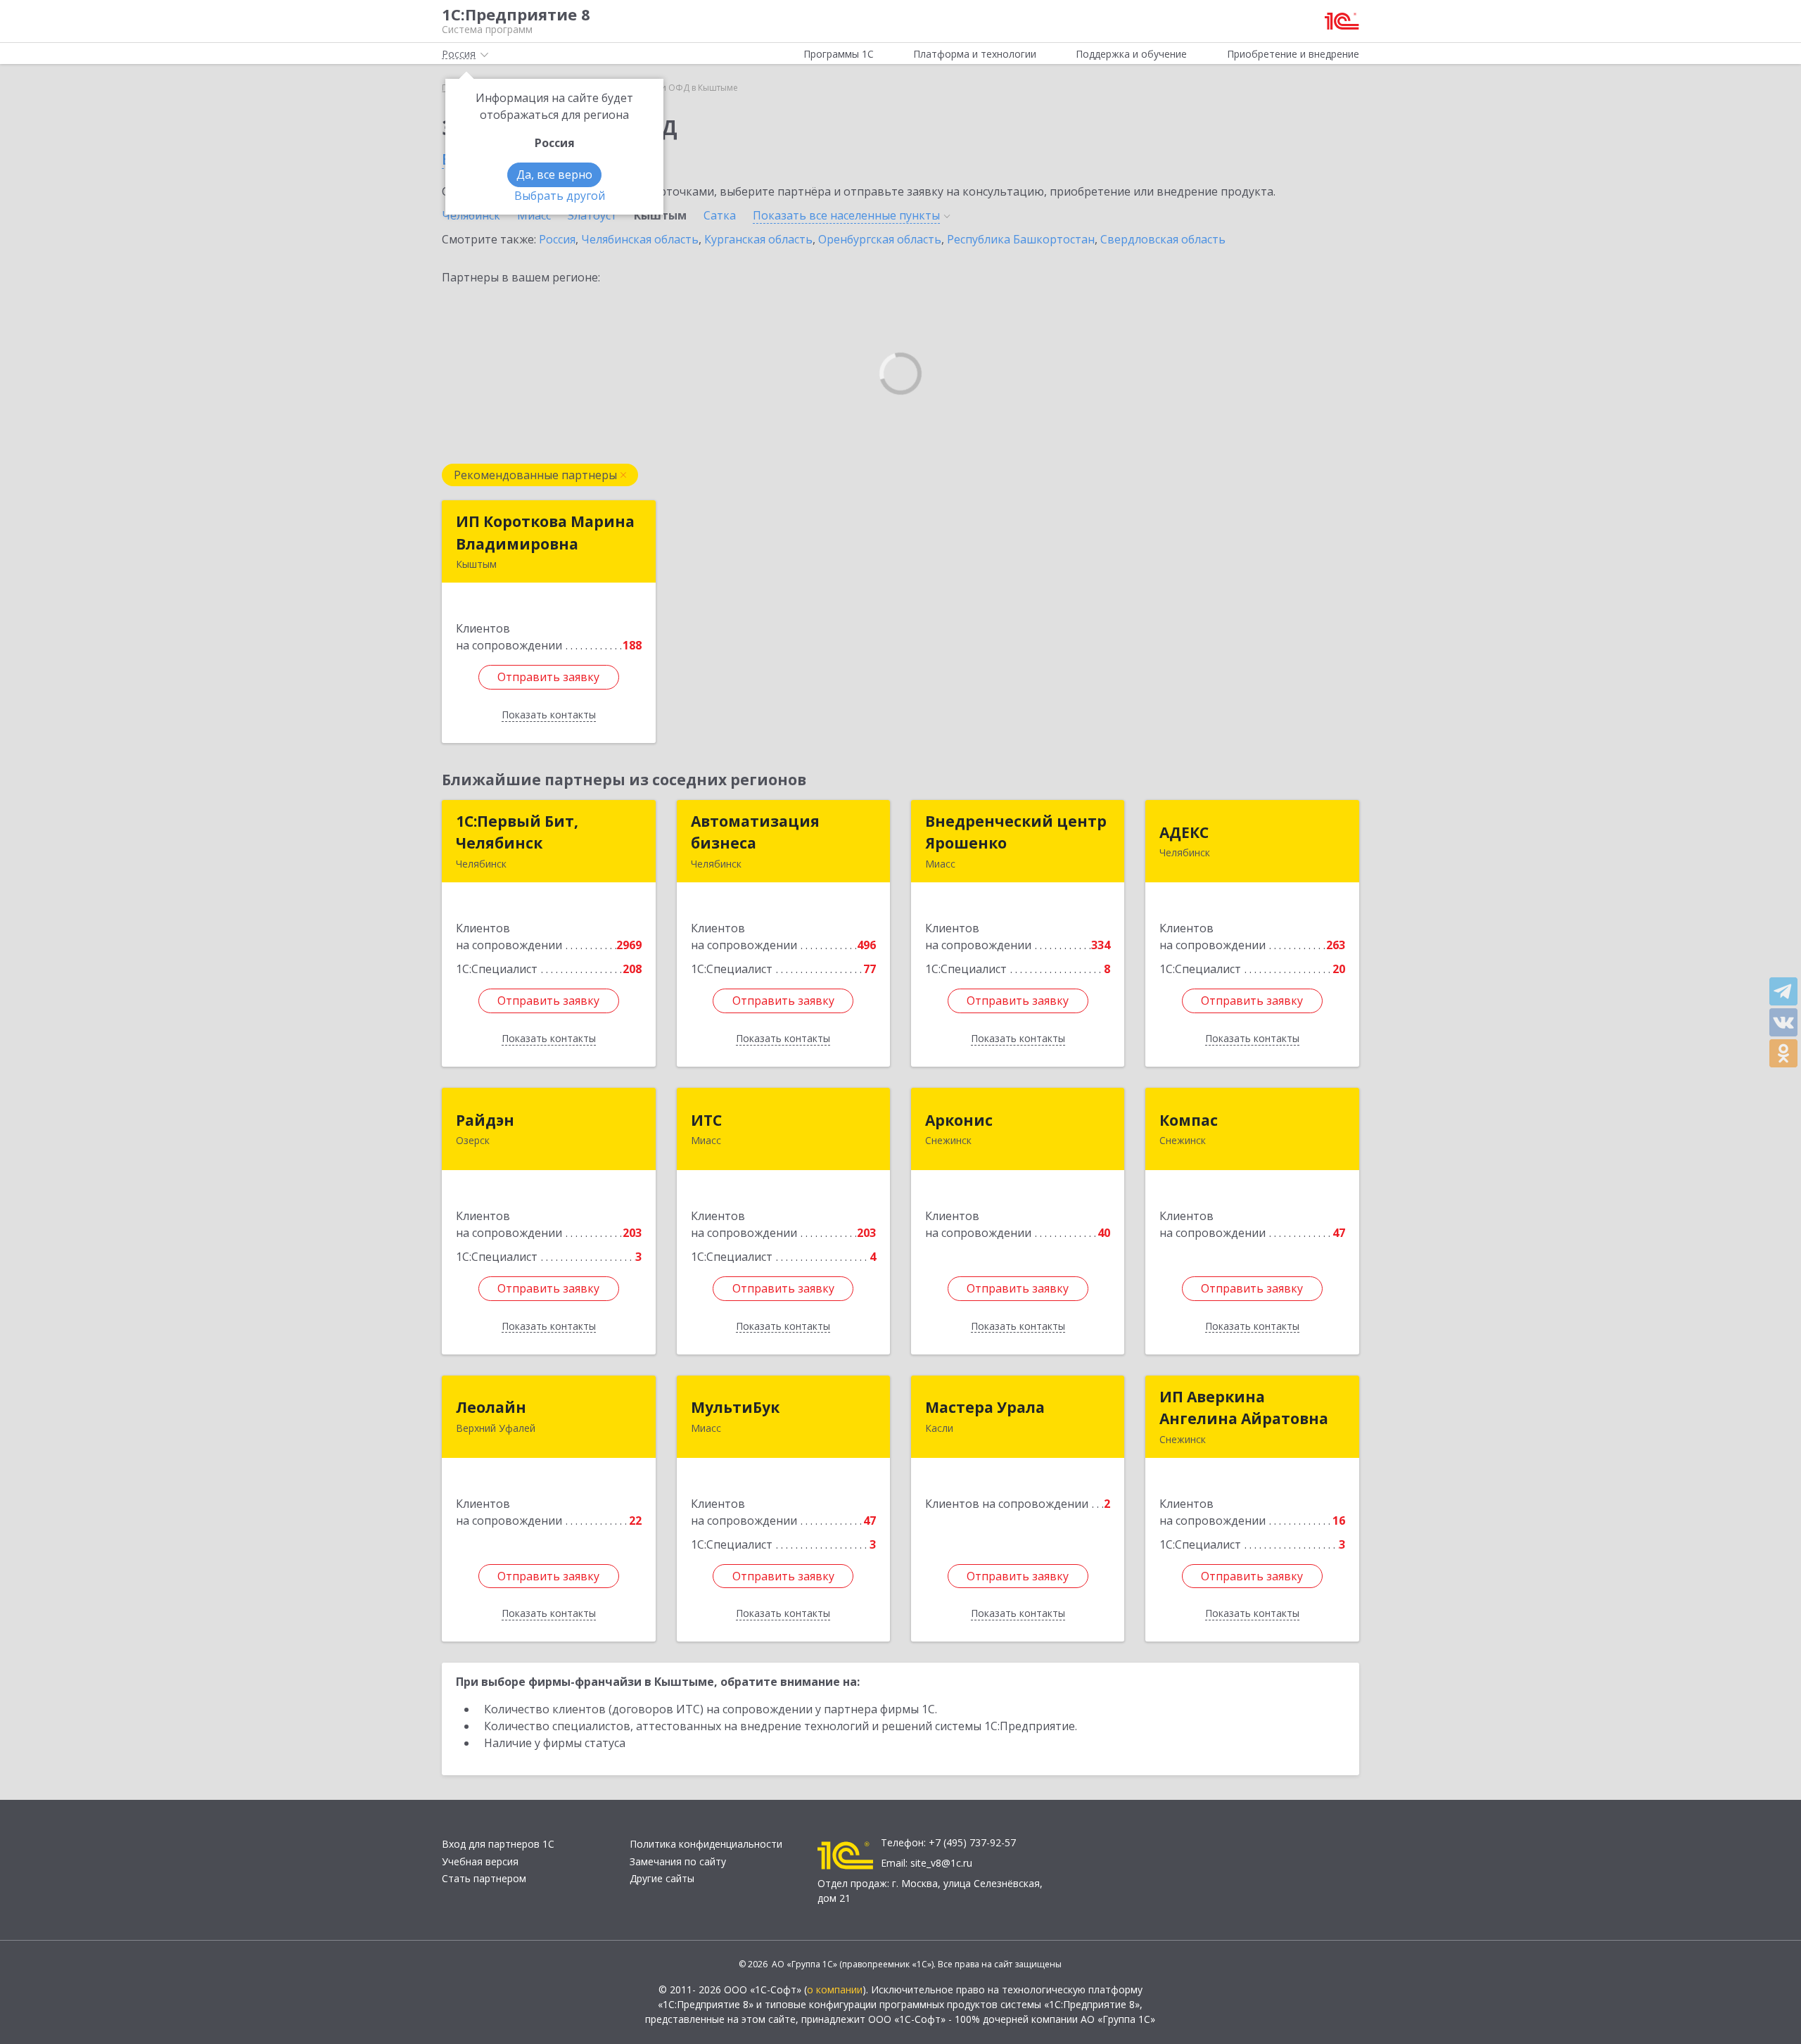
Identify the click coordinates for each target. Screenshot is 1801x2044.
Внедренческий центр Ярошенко (1016, 832)
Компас (1189, 1120)
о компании (835, 1989)
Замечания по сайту (678, 1861)
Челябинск (471, 215)
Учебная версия (480, 1861)
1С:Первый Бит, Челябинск (517, 832)
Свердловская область (1163, 239)
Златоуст (592, 215)
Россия (557, 239)
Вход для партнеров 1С (498, 1844)
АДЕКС (1184, 832)
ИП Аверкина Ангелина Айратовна (1244, 1408)
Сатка (720, 215)
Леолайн (491, 1407)
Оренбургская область (880, 239)
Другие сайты (662, 1878)
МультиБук (735, 1407)
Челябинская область (640, 239)
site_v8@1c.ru (941, 1863)
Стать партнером (484, 1878)
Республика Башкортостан (1021, 239)
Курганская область (758, 239)
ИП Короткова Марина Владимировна (545, 533)
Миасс (534, 215)
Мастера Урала (985, 1407)
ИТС (706, 1120)
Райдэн (485, 1120)
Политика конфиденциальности (706, 1844)
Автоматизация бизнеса (755, 832)
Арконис (959, 1120)
